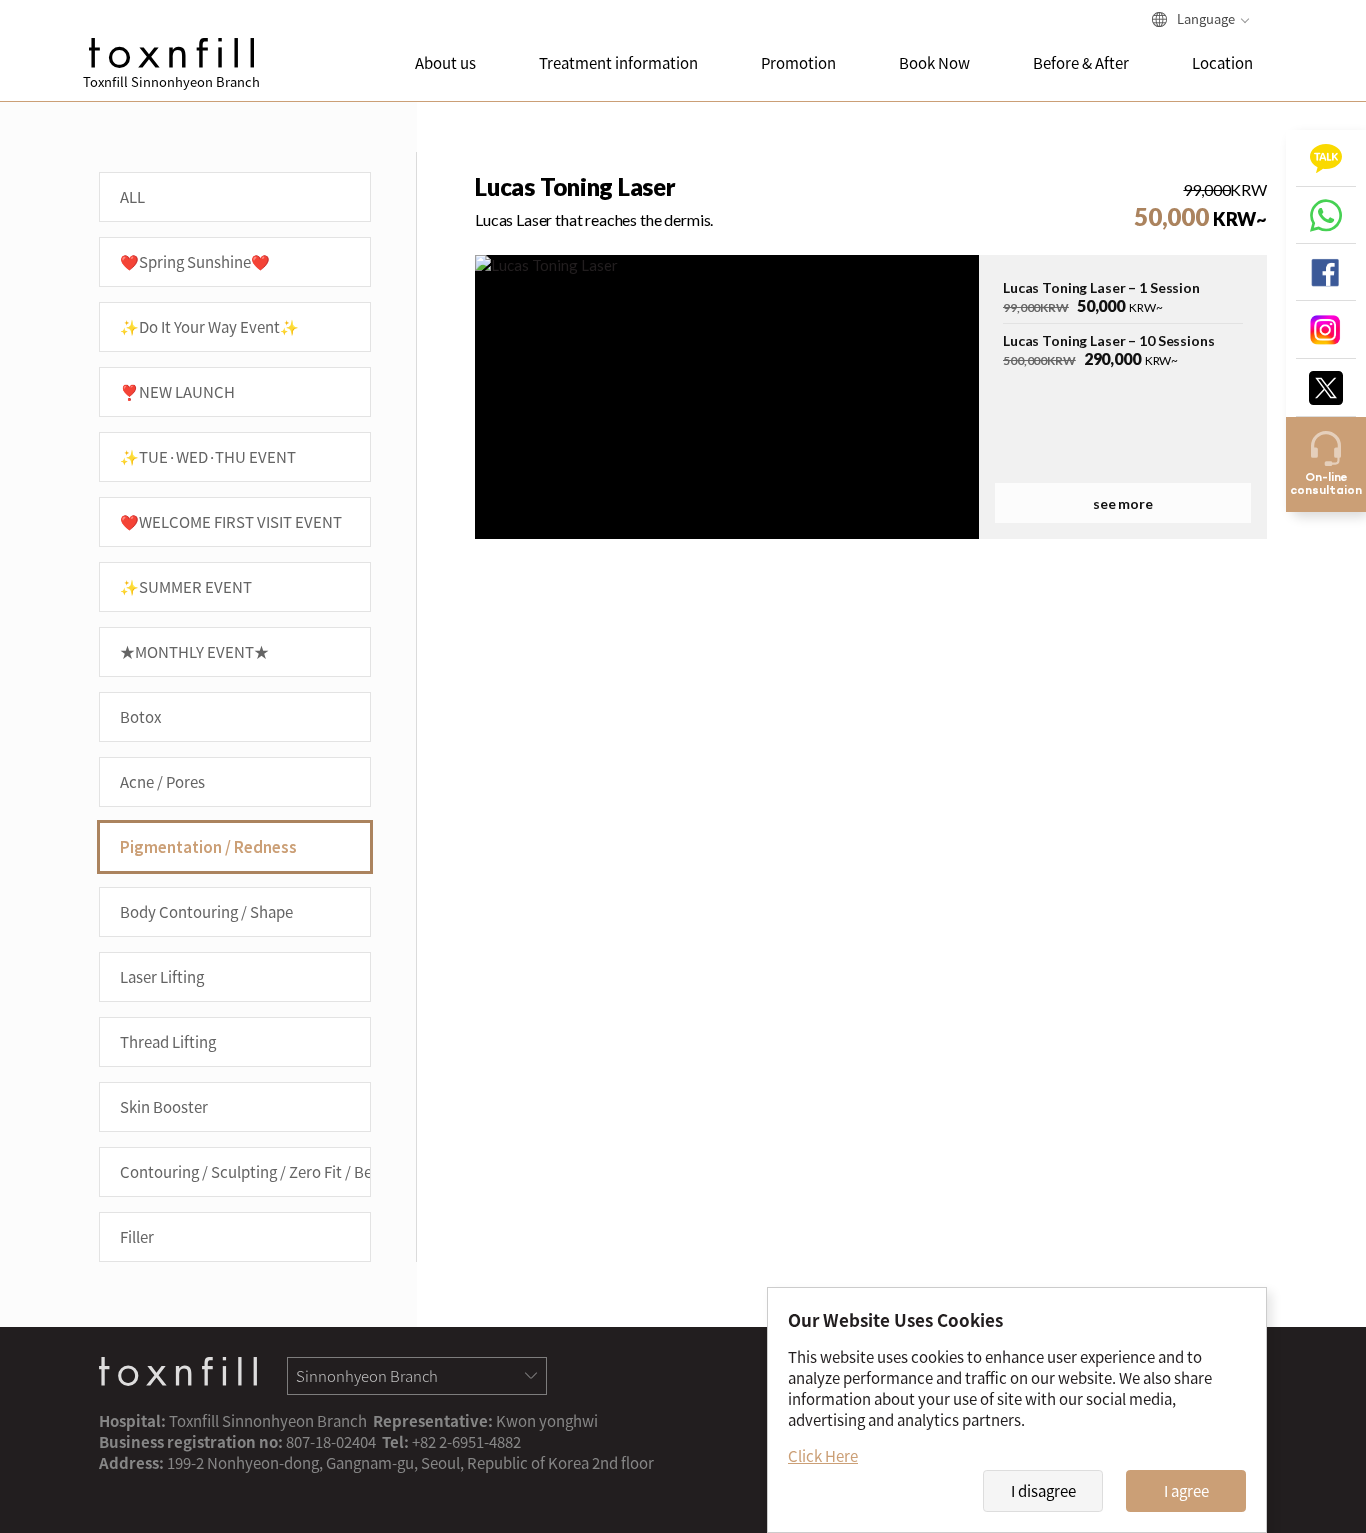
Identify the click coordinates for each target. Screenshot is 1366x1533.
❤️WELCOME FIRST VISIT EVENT (231, 522)
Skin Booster (164, 1107)
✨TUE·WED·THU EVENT (208, 457)
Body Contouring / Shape (206, 912)
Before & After (1081, 63)
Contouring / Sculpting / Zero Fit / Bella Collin (245, 1172)
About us (445, 63)
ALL (132, 197)
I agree (1186, 1491)
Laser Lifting (162, 977)
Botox (140, 717)
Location (1222, 63)
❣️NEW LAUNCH (177, 392)
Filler (137, 1237)
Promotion (798, 63)
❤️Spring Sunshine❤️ (195, 262)
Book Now (934, 63)
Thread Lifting (168, 1042)
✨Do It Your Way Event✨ (209, 327)
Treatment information (618, 63)
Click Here (823, 1456)
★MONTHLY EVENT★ (194, 652)
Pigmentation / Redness (208, 846)
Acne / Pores (162, 782)
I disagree (1043, 1491)
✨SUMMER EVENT (186, 587)
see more (1123, 503)
